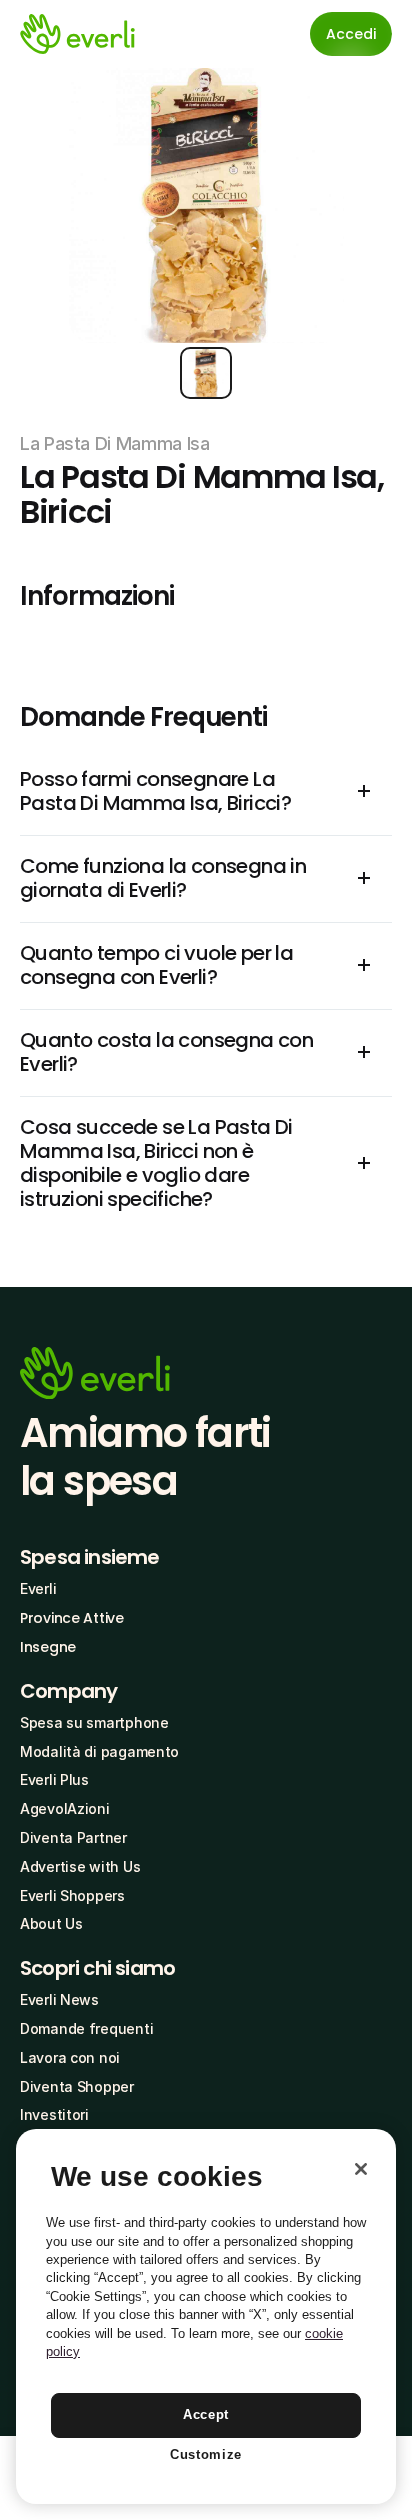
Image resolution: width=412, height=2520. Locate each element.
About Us (51, 1923)
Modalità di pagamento (99, 1751)
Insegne (48, 1647)
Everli (38, 1588)
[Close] (361, 2169)
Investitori (54, 2114)
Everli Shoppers (72, 1895)
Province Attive (72, 1618)
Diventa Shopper (77, 2086)
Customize (206, 2454)
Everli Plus (54, 1779)
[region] (206, 2316)
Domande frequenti (86, 2028)
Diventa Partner (73, 1837)
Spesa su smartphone (94, 1722)
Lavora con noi (70, 2057)
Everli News (59, 1999)
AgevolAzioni (65, 1808)
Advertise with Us (80, 1866)
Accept (206, 2414)
